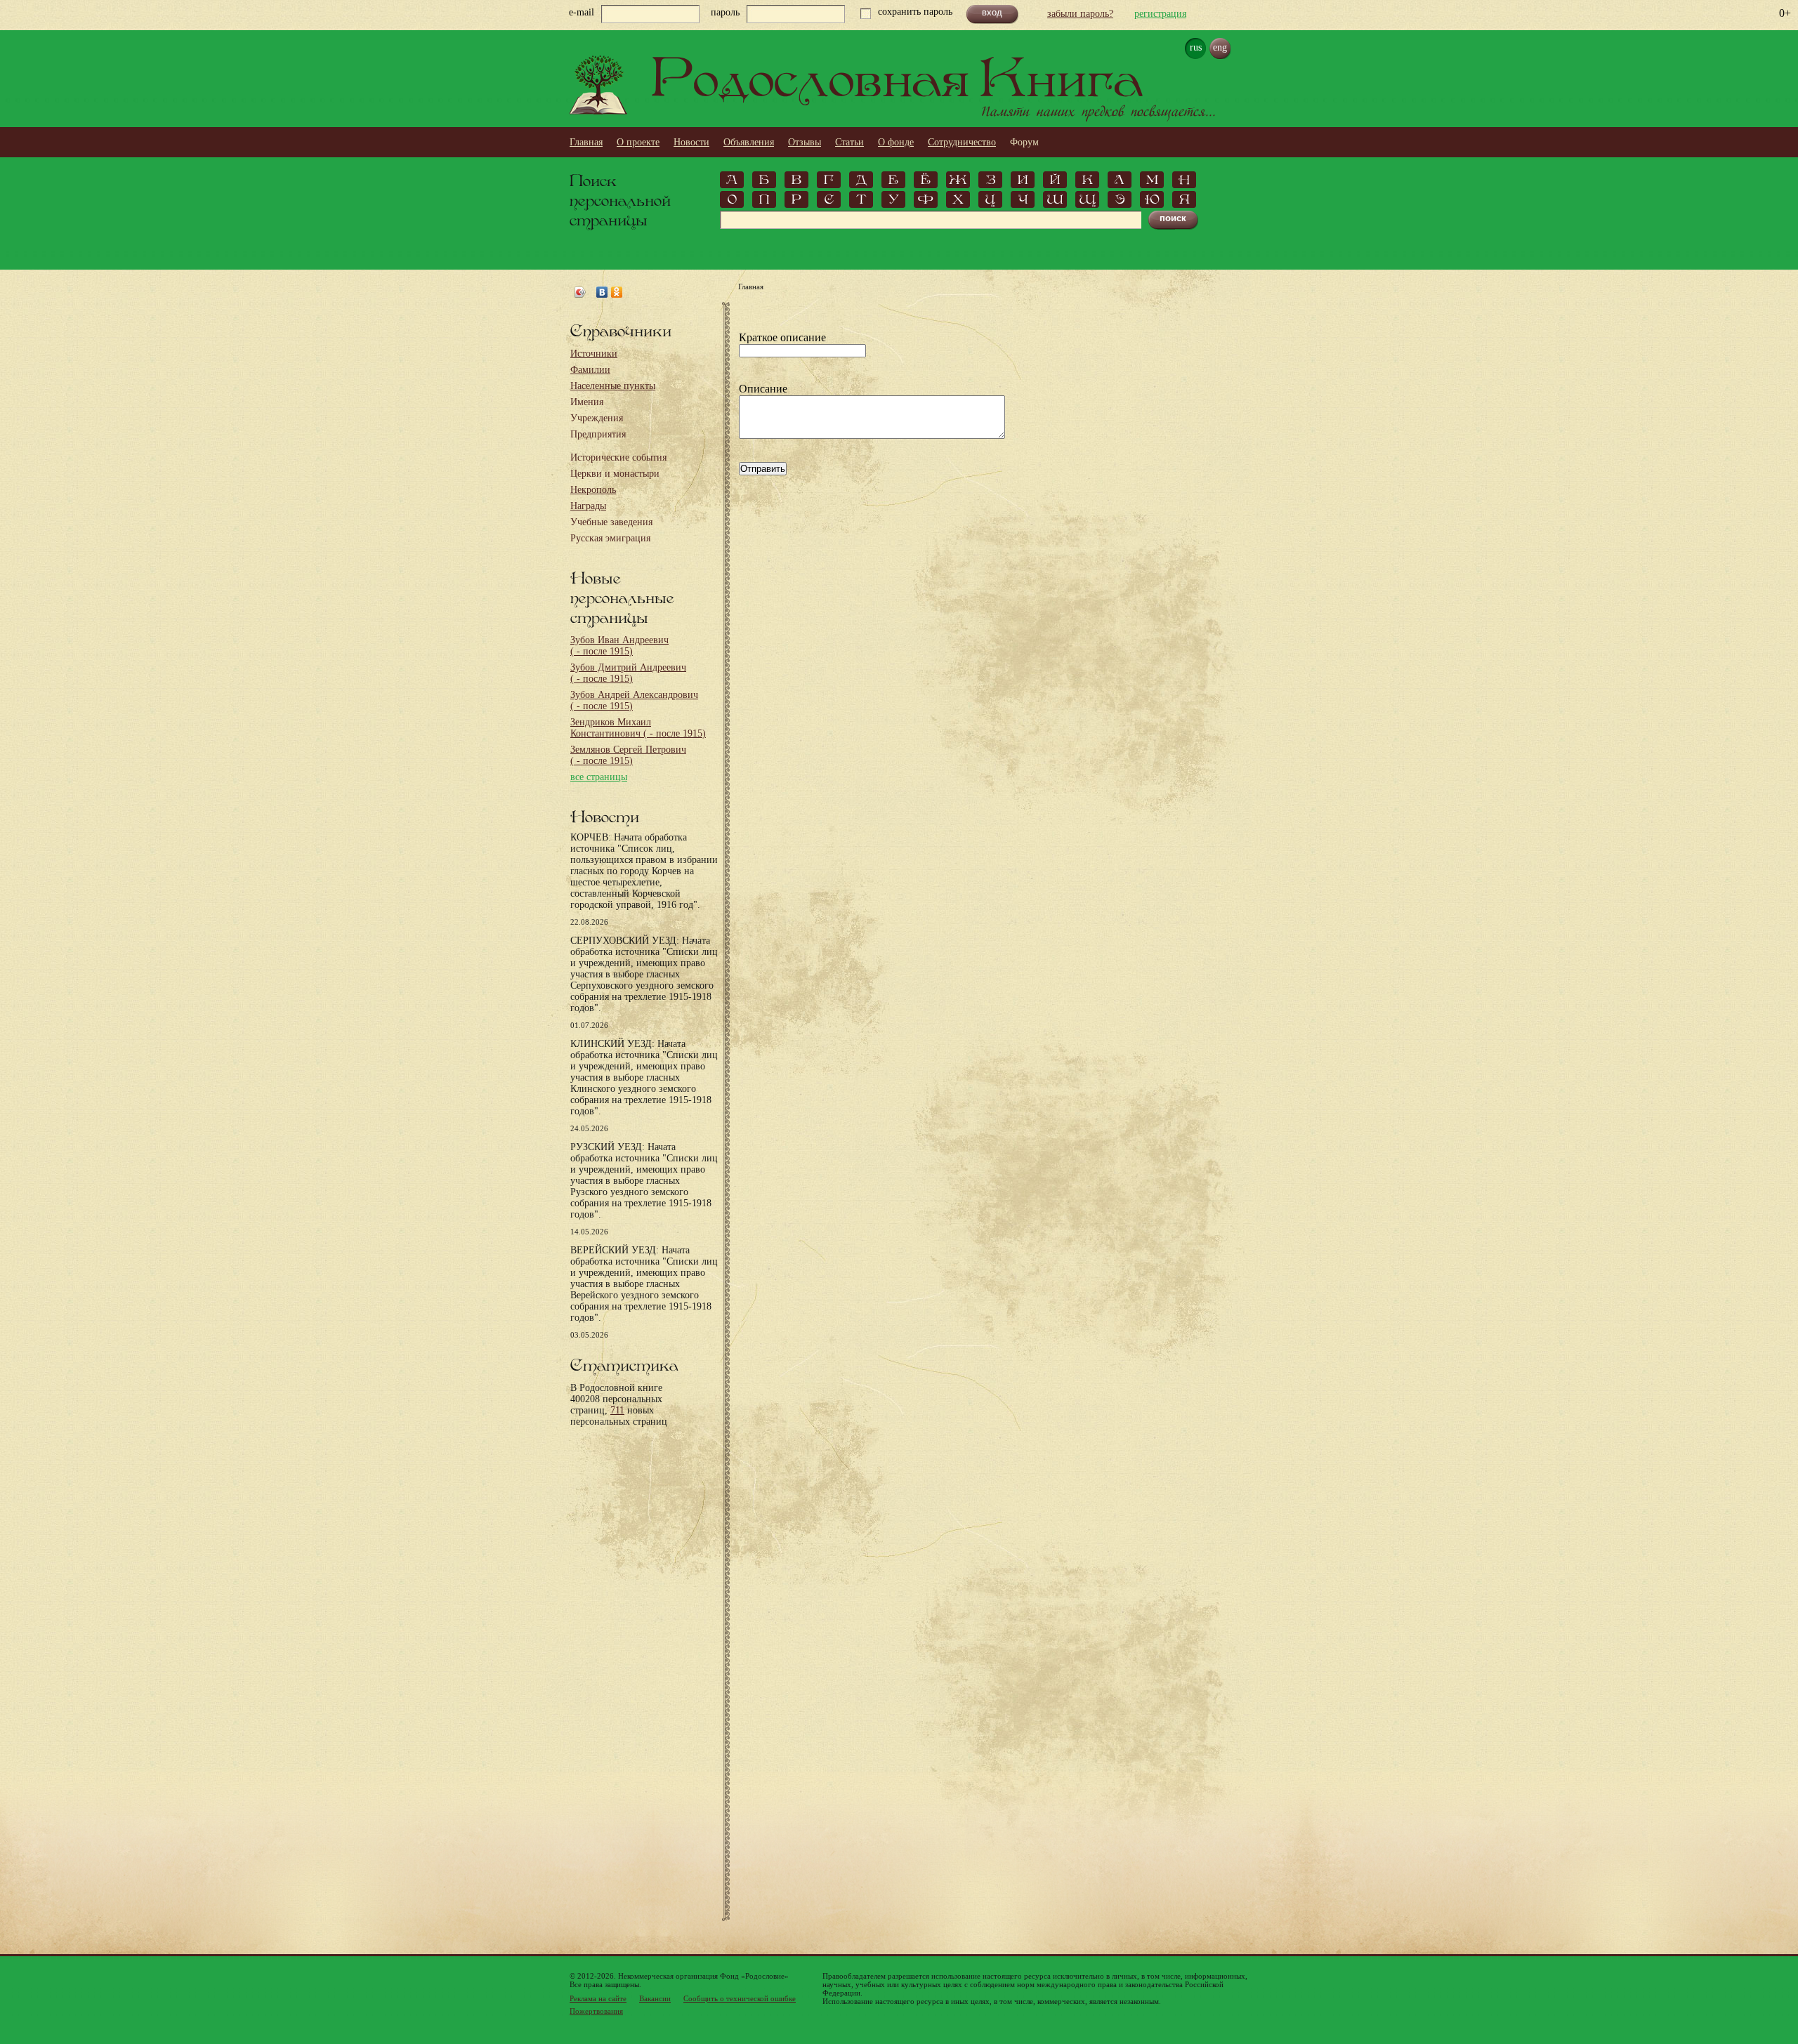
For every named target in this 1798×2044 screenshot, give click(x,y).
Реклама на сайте (598, 1998)
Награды (588, 506)
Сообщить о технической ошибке (740, 1998)
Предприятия (598, 434)
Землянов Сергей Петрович (628, 755)
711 (617, 1410)
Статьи (849, 142)
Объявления (749, 142)
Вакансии (655, 1998)
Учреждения (597, 418)
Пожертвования (596, 2011)
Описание (763, 389)
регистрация (1160, 14)
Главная (586, 142)
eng (1220, 47)
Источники (594, 354)
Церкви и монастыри (615, 474)
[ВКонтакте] (602, 292)
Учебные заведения (611, 522)
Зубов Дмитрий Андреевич (628, 673)
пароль (725, 12)
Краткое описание (782, 337)
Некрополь (593, 490)
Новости (691, 142)
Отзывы (805, 142)
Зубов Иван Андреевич (619, 646)
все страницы (599, 777)
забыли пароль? (1080, 14)
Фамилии (590, 370)
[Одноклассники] (617, 292)
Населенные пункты (613, 386)
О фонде (896, 142)
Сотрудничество (962, 142)
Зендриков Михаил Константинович (638, 728)
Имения (587, 402)
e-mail (582, 12)
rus (1196, 47)
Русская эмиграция (610, 538)
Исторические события (618, 457)
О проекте (638, 142)
